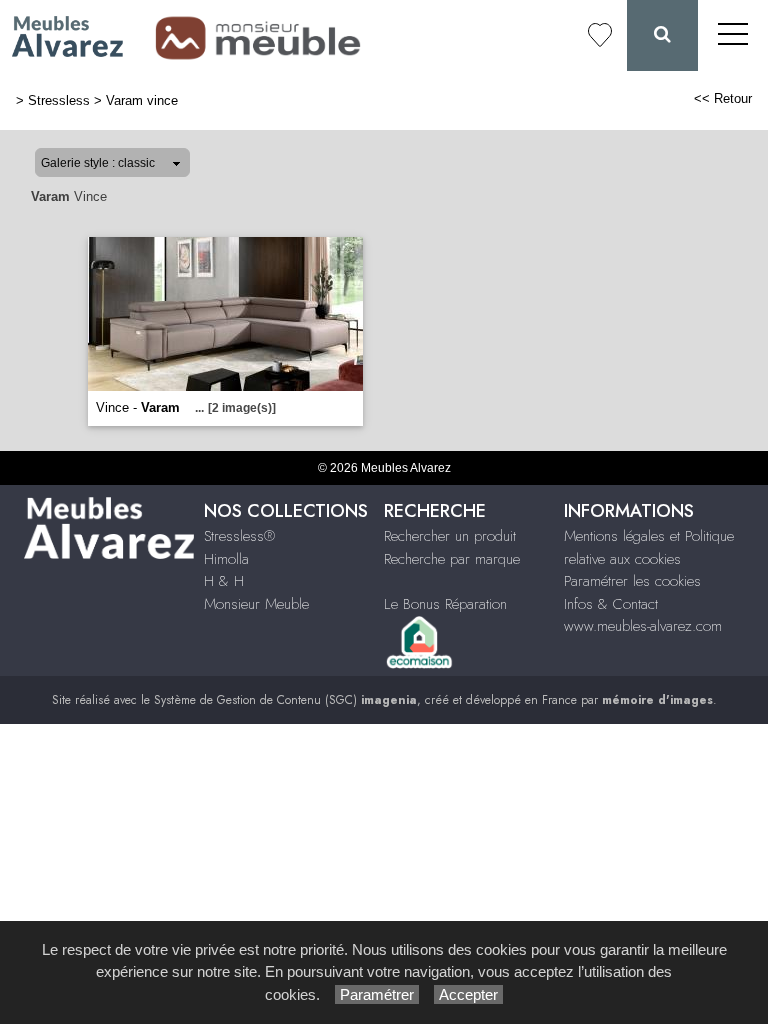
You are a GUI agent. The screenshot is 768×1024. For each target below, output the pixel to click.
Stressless (59, 100)
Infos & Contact (611, 604)
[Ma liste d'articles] (600, 35)
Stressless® (239, 536)
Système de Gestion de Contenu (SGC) (285, 700)
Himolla (226, 559)
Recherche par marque (452, 559)
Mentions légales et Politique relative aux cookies (649, 547)
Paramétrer (377, 994)
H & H (224, 581)
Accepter (468, 994)
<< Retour (723, 98)
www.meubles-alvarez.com (643, 626)
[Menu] (733, 35)
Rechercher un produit (450, 536)
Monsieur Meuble (256, 604)
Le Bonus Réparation (445, 604)
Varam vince (142, 100)
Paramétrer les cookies (632, 581)
